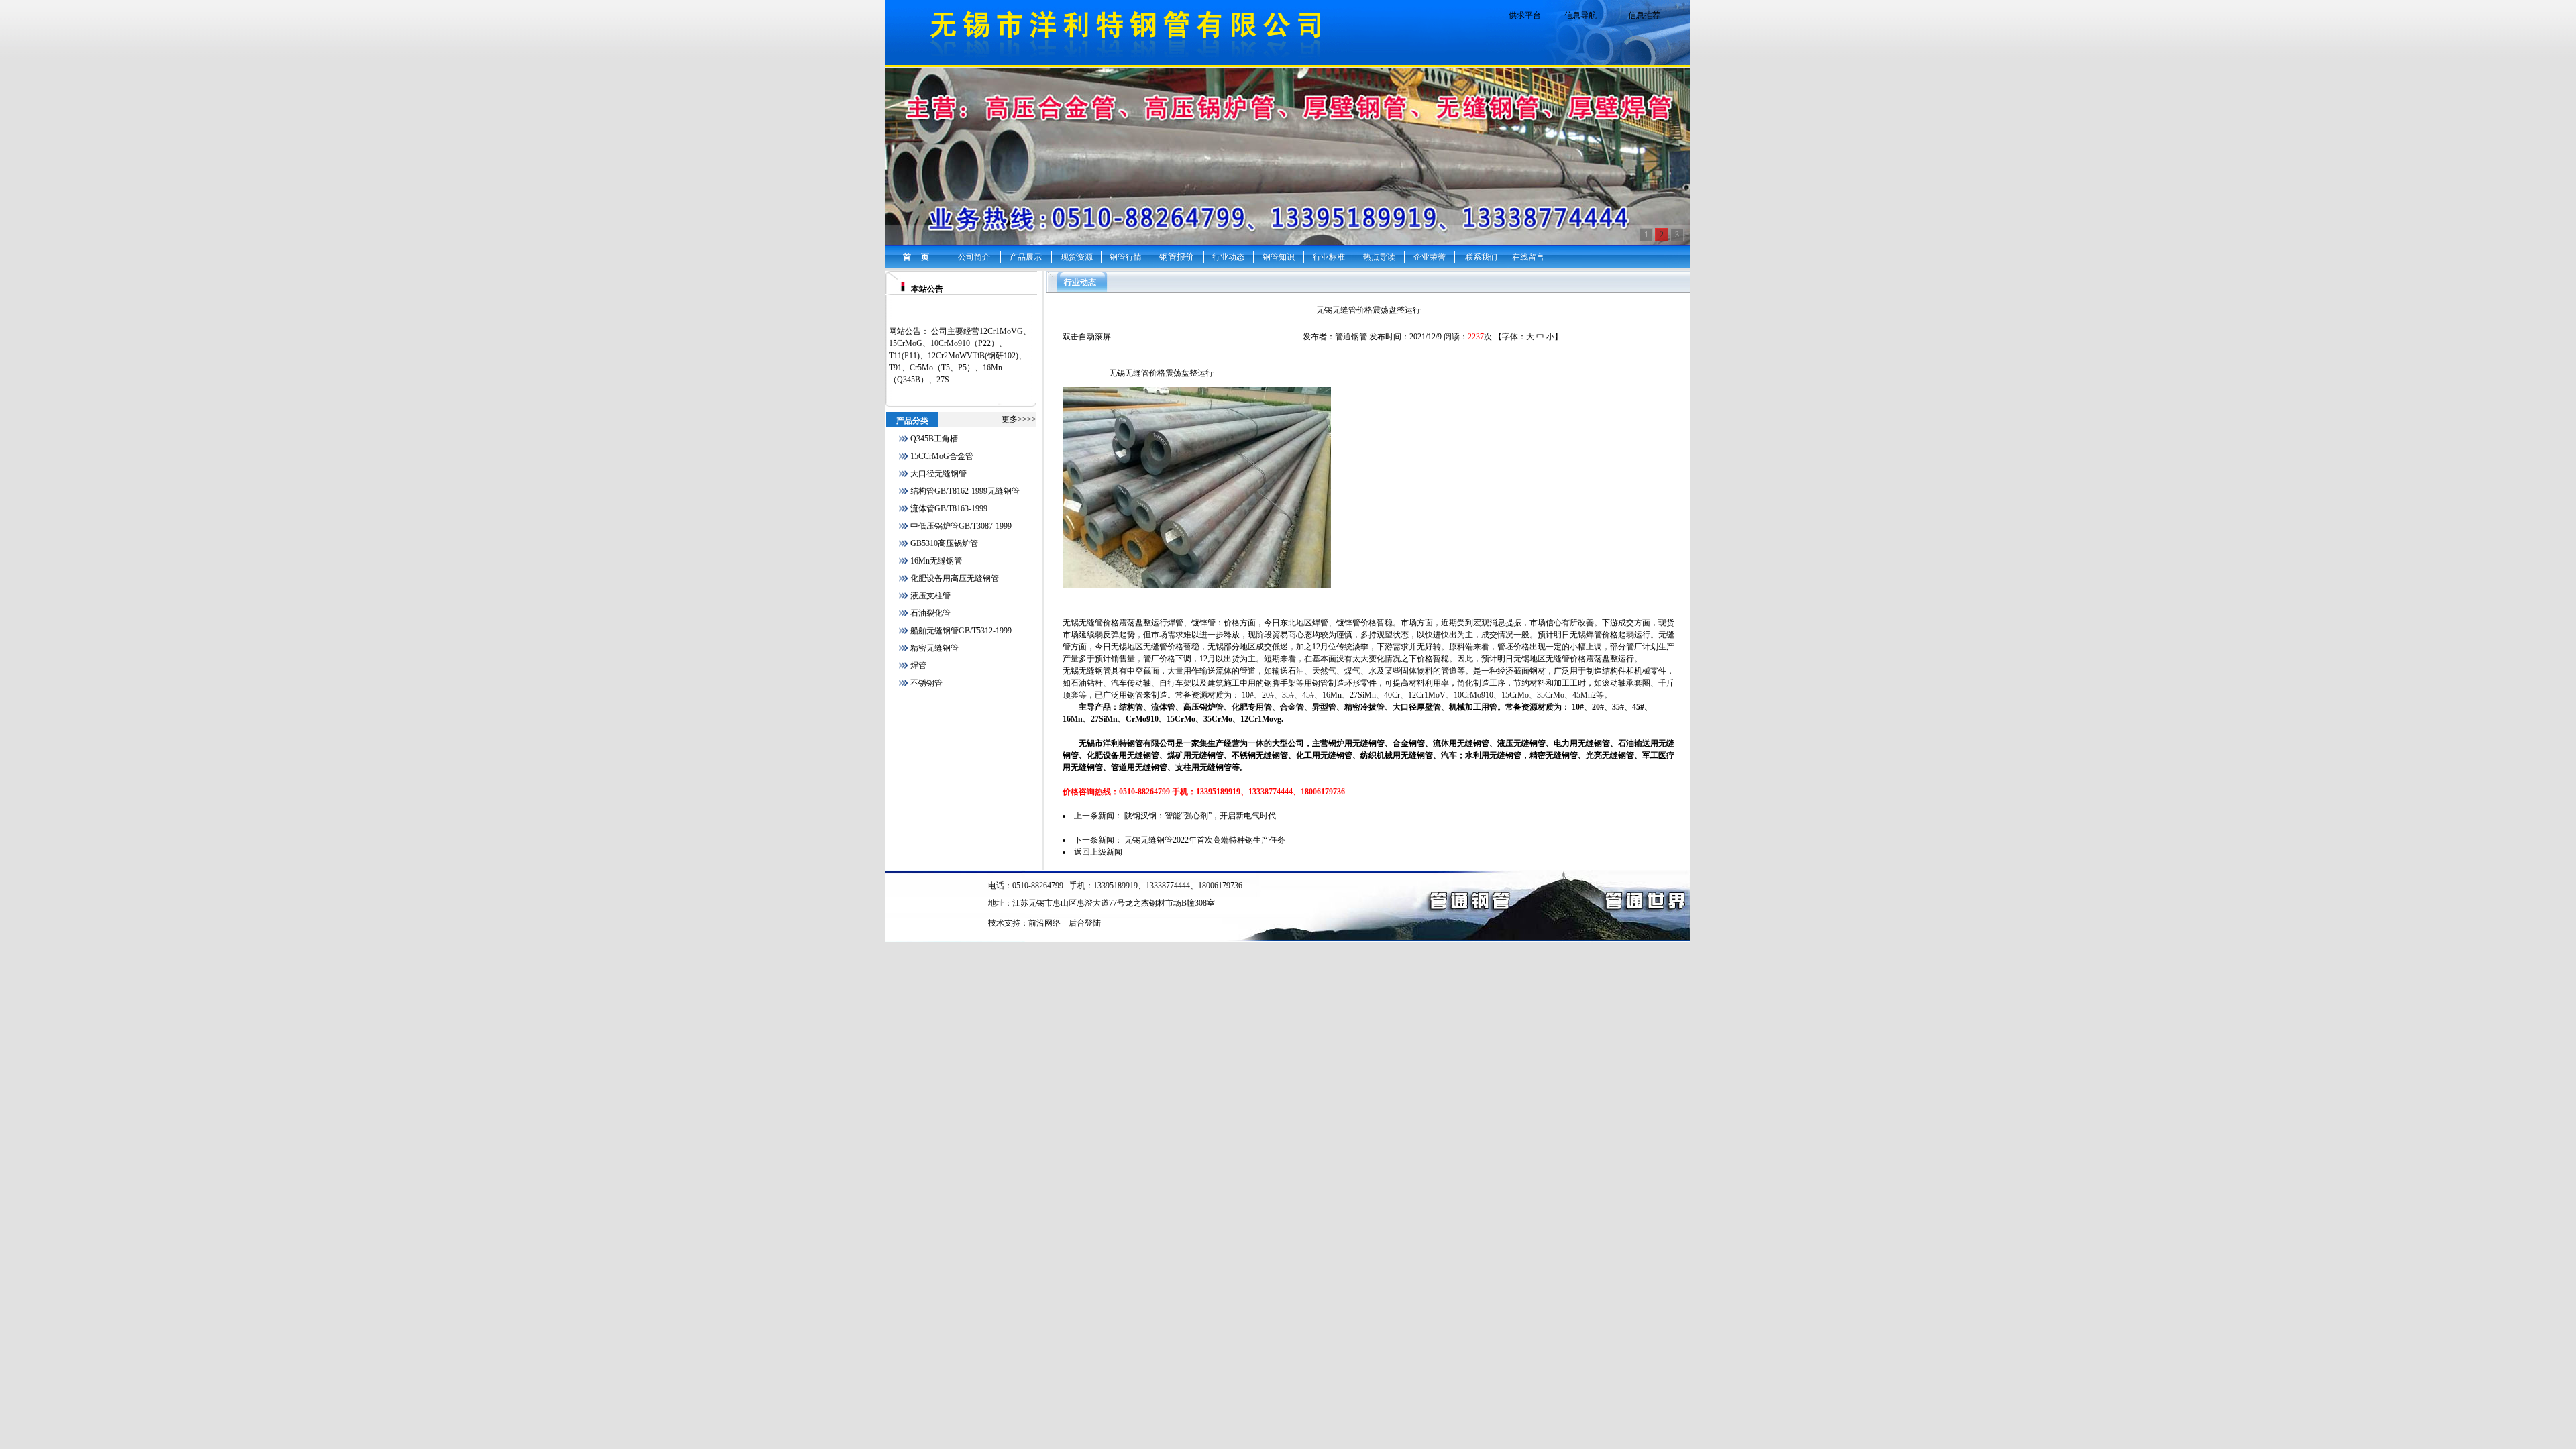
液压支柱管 (930, 596)
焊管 (918, 665)
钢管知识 (1279, 257)
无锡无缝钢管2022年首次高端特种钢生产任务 (1205, 840)
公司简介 (974, 257)
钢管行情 (1126, 257)
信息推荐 (1644, 15)
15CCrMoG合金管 (942, 456)
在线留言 (1528, 257)
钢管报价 (1177, 257)
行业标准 (1329, 257)
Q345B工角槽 (934, 439)
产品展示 (1026, 257)
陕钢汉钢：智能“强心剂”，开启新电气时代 (1200, 816)
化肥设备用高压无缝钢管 (955, 578)
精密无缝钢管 (934, 648)
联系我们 (1481, 257)
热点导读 (1379, 257)
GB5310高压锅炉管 (944, 543)
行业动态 (1228, 257)
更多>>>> (1019, 419)
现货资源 (1077, 257)
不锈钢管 (926, 683)
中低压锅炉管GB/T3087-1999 (961, 526)
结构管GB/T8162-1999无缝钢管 (965, 491)
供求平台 (1525, 15)
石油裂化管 (930, 613)
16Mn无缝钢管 (936, 561)
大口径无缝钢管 (938, 474)
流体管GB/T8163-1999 (949, 508)
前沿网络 (1044, 923)
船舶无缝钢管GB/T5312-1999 (961, 631)
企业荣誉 (1430, 257)
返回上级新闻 (1098, 852)
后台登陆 (1085, 923)
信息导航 (1580, 15)
